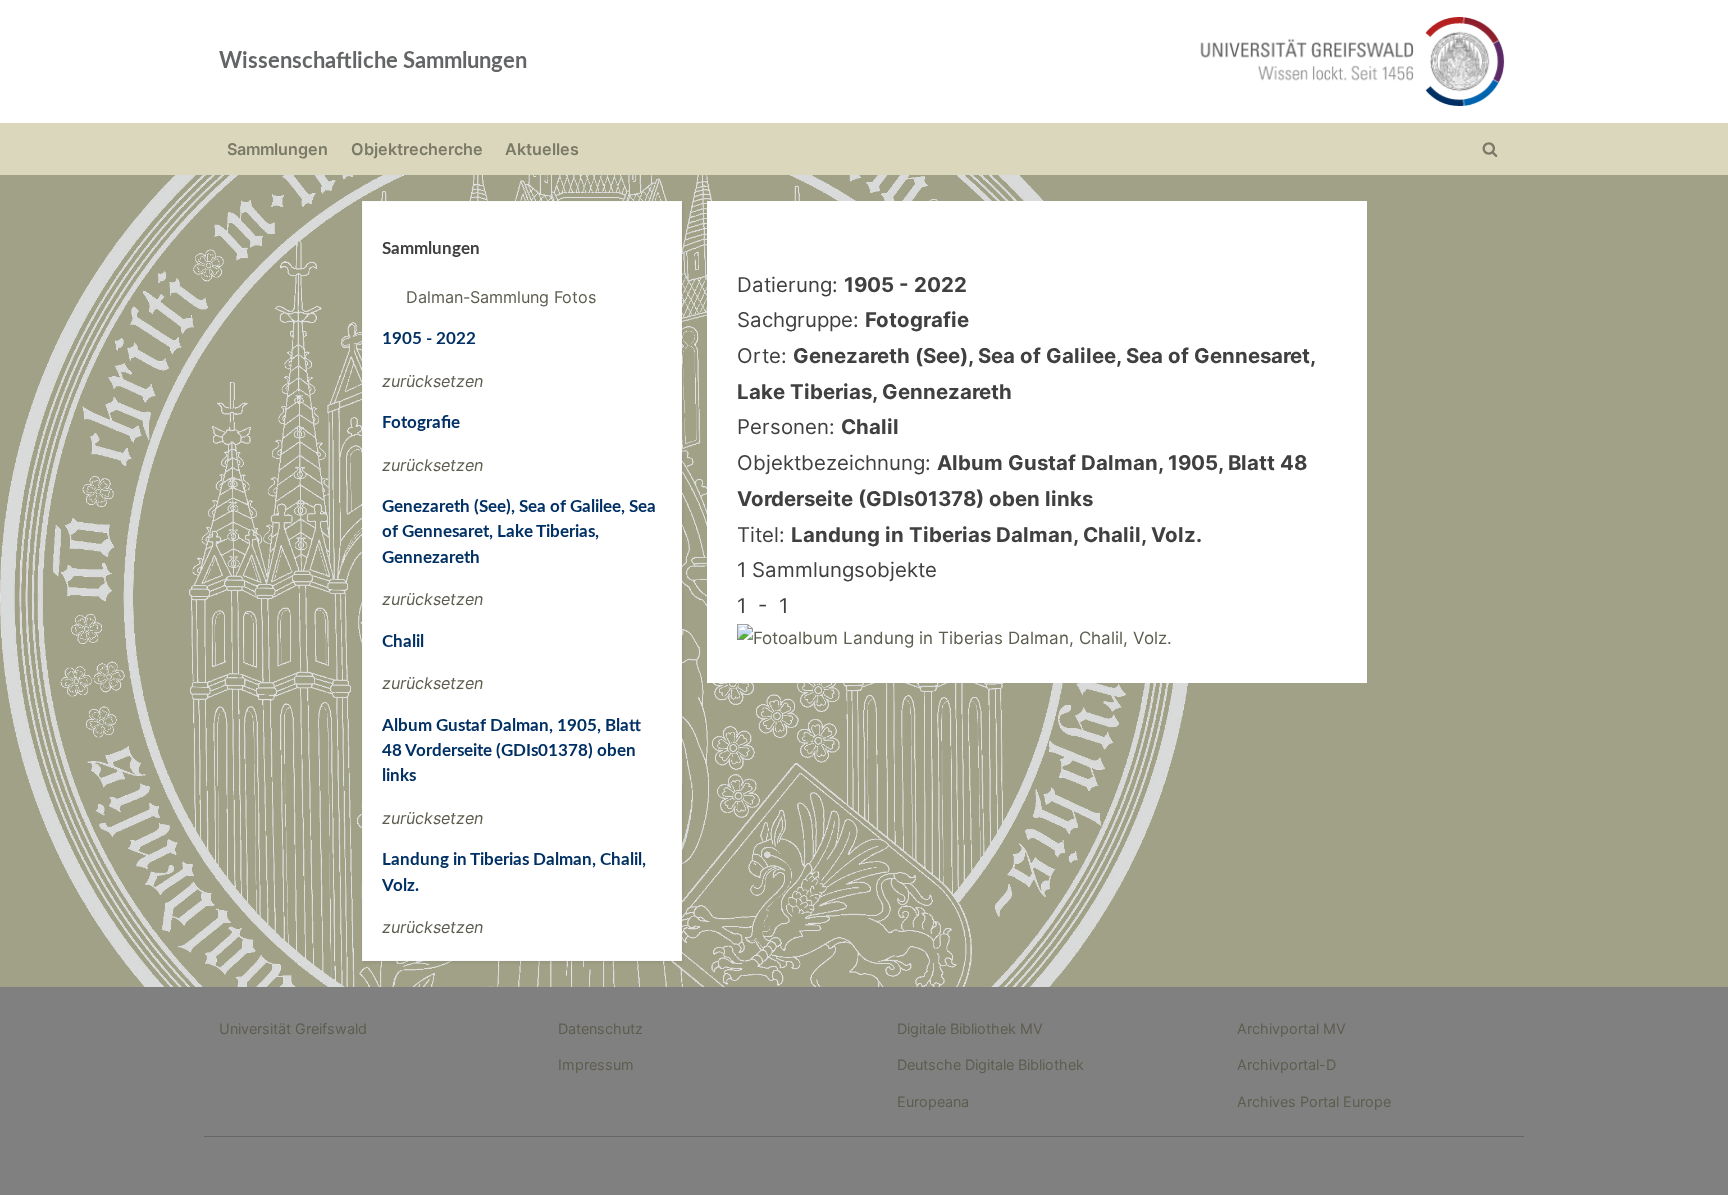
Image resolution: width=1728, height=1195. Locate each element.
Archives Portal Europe (1314, 1101)
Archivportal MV (1291, 1028)
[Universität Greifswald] (1149, 61)
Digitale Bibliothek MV (970, 1028)
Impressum (596, 1064)
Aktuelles (542, 149)
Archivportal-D (1286, 1064)
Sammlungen (277, 149)
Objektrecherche (417, 149)
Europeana (933, 1101)
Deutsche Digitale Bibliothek (990, 1064)
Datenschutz (600, 1028)
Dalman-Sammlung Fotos (501, 297)
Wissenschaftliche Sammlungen (373, 61)
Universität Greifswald (293, 1028)
